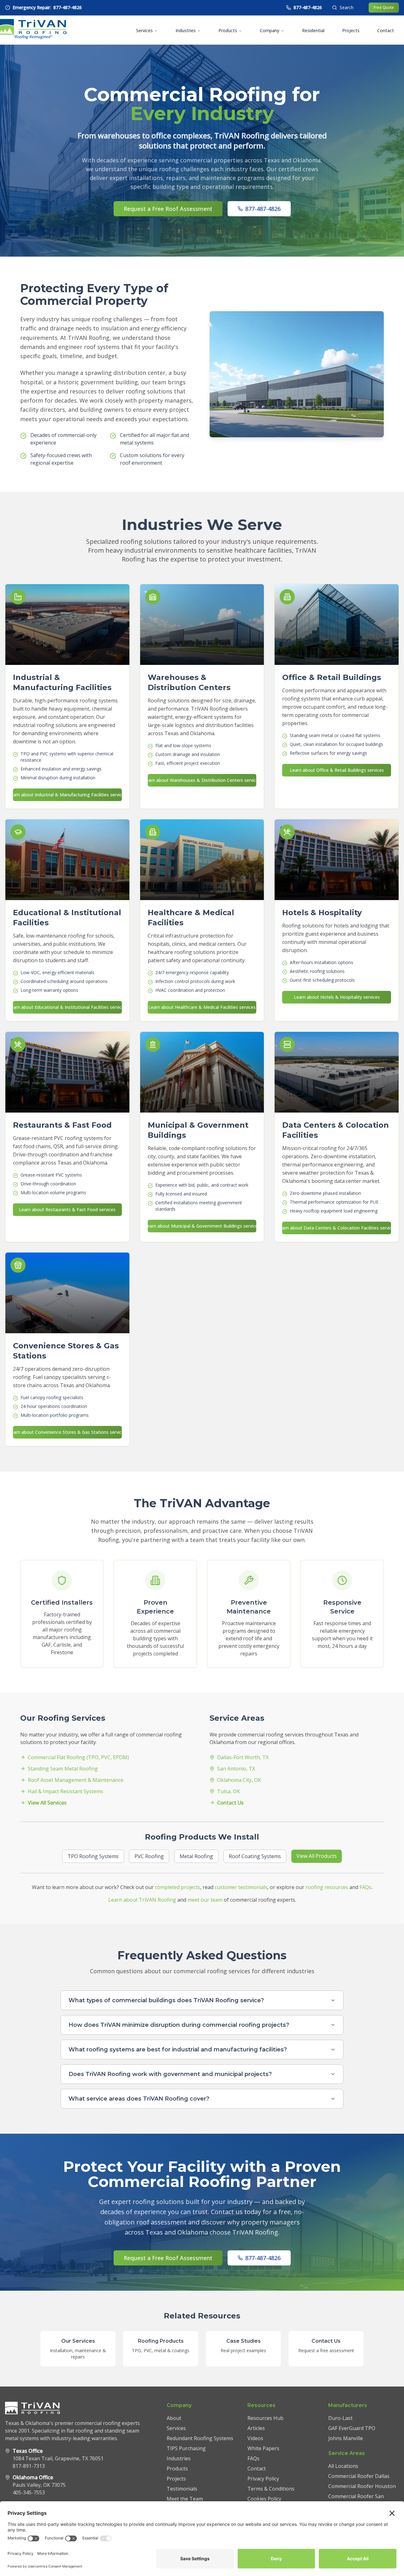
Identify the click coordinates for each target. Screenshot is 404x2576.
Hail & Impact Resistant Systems (65, 1791)
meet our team (205, 1900)
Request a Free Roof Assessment (168, 209)
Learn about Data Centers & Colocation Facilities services (337, 1228)
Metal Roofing (196, 1856)
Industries (186, 30)
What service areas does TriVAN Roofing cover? (139, 2099)
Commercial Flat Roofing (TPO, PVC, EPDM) (78, 1757)
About (174, 2418)
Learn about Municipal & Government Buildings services (202, 1226)
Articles (256, 2428)
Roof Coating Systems (255, 1856)
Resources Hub (265, 2418)
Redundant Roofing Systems (200, 2438)
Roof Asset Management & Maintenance (76, 1780)
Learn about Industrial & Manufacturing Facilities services (67, 795)
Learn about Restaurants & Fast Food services (67, 1209)
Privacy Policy (263, 2479)
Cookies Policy (264, 2499)
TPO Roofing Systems (93, 1856)
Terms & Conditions (271, 2489)
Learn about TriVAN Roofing (142, 1900)
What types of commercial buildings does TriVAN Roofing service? (166, 2000)
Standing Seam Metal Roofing (63, 1769)
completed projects (178, 1887)
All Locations (343, 2466)
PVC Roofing (149, 1856)
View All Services (47, 1803)
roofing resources (327, 1887)
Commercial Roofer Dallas (359, 2476)
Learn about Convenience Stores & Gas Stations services (67, 1432)
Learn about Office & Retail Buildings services (337, 770)
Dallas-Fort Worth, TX (243, 1757)
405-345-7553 (29, 2492)
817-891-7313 (29, 2466)
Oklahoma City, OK (239, 1780)
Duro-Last (340, 2418)
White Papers (263, 2448)
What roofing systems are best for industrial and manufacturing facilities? (178, 2050)
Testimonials (182, 2489)
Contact (386, 30)
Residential (313, 30)
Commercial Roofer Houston (362, 2486)
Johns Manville (346, 2438)
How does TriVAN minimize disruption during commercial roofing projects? (179, 2025)
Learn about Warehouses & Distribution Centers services (202, 780)
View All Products (317, 1856)
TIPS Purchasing (186, 2448)
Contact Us (230, 1803)
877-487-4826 (263, 209)
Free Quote (384, 7)
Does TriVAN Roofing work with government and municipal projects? (170, 2074)
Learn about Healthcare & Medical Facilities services (202, 1007)
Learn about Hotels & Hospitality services (337, 997)
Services (144, 30)
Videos (255, 2438)
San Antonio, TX (236, 1769)
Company (270, 30)
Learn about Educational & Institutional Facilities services (67, 1007)
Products (228, 30)
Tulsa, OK (229, 1791)
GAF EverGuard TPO (352, 2428)
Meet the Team (185, 2499)
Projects (351, 30)
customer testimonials (241, 1887)
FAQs (365, 1887)
